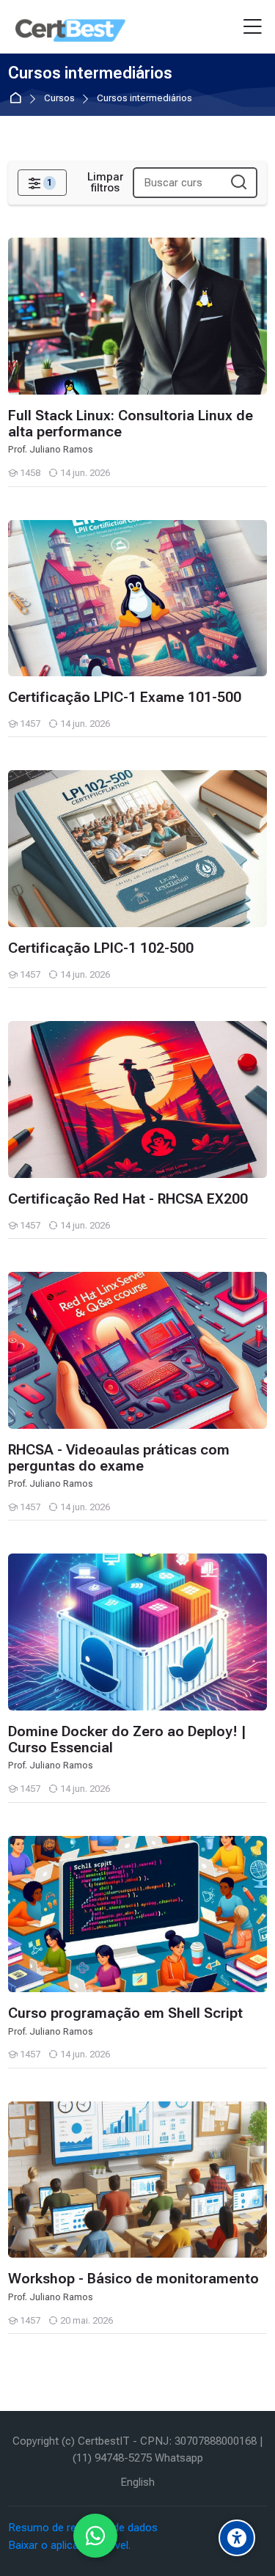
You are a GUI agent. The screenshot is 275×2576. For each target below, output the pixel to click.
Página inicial (18, 99)
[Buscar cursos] (239, 183)
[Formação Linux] (70, 27)
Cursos (59, 99)
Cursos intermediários (144, 99)
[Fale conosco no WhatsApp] (95, 2536)
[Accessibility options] (237, 2538)
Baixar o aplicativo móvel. (69, 2545)
